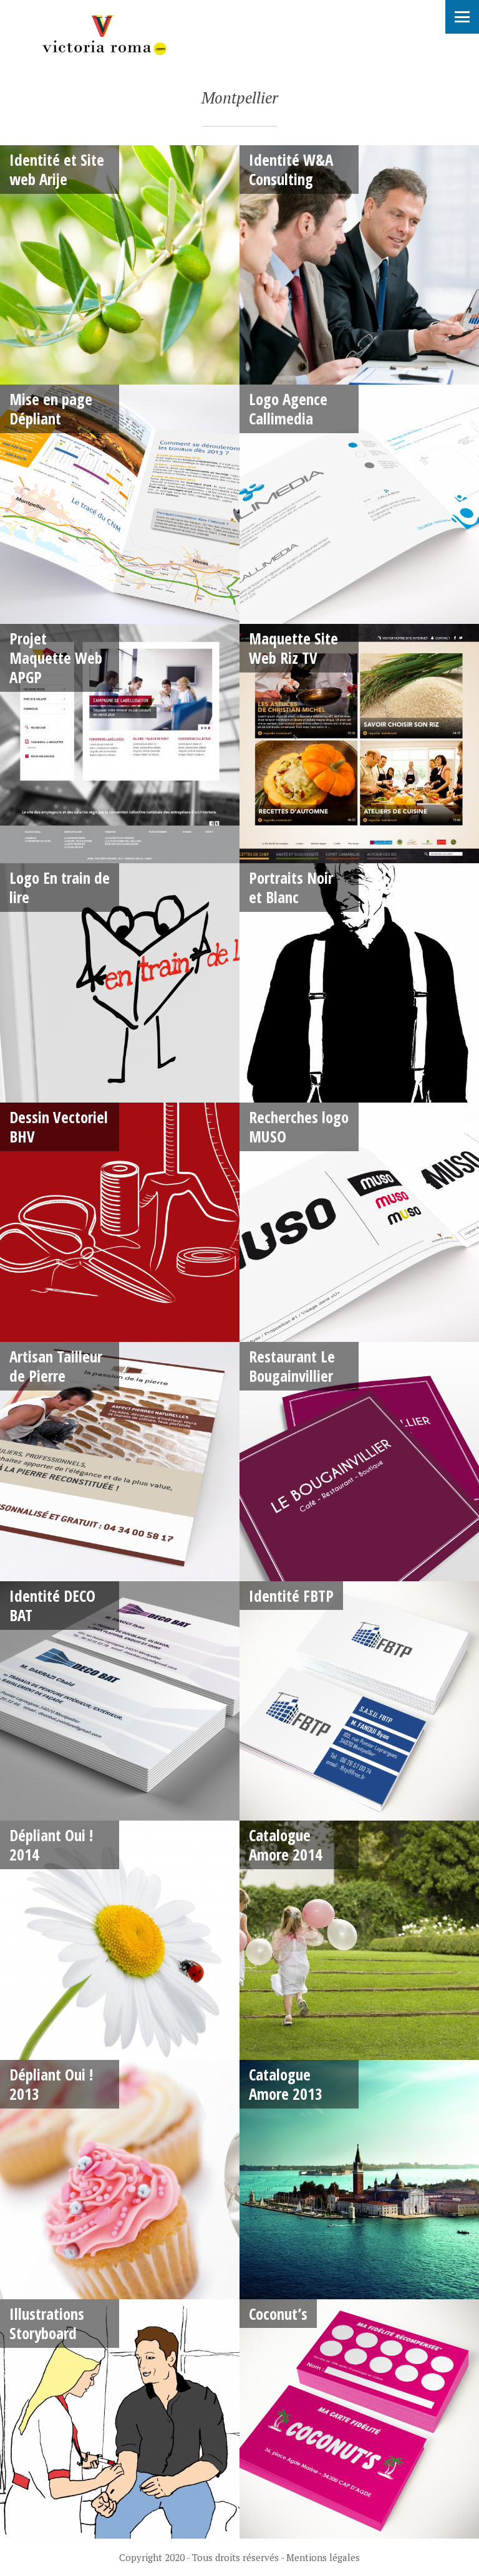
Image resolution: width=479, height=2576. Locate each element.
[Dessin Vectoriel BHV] (120, 1222)
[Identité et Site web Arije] (120, 265)
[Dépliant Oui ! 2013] (120, 2180)
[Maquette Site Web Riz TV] (359, 744)
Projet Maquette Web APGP (56, 658)
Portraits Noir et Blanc (291, 887)
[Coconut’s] (359, 2419)
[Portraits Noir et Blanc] (359, 983)
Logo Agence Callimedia (288, 409)
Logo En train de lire (60, 887)
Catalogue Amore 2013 (286, 2084)
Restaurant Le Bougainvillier (292, 1366)
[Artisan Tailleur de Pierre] (120, 1462)
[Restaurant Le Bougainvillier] (359, 1462)
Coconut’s (278, 2314)
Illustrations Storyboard (47, 2323)
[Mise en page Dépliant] (120, 504)
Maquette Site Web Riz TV (293, 648)
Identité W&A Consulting (291, 169)
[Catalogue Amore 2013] (359, 2180)
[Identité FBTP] (359, 1701)
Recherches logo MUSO (299, 1127)
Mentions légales (323, 2557)
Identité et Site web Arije (57, 169)
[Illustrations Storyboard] (120, 2419)
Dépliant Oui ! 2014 (51, 1845)
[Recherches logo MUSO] (359, 1222)
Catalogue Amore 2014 (286, 1845)
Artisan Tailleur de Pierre (56, 1366)
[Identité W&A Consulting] (359, 265)
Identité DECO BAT (52, 1605)
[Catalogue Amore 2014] (359, 1940)
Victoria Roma (103, 35)
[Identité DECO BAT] (120, 1701)
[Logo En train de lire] (120, 983)
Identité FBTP (291, 1596)
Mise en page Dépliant (51, 409)
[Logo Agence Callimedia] (359, 504)
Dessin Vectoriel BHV (59, 1127)
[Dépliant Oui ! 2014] (120, 1940)
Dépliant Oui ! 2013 (51, 2084)
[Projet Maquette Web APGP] (120, 744)
